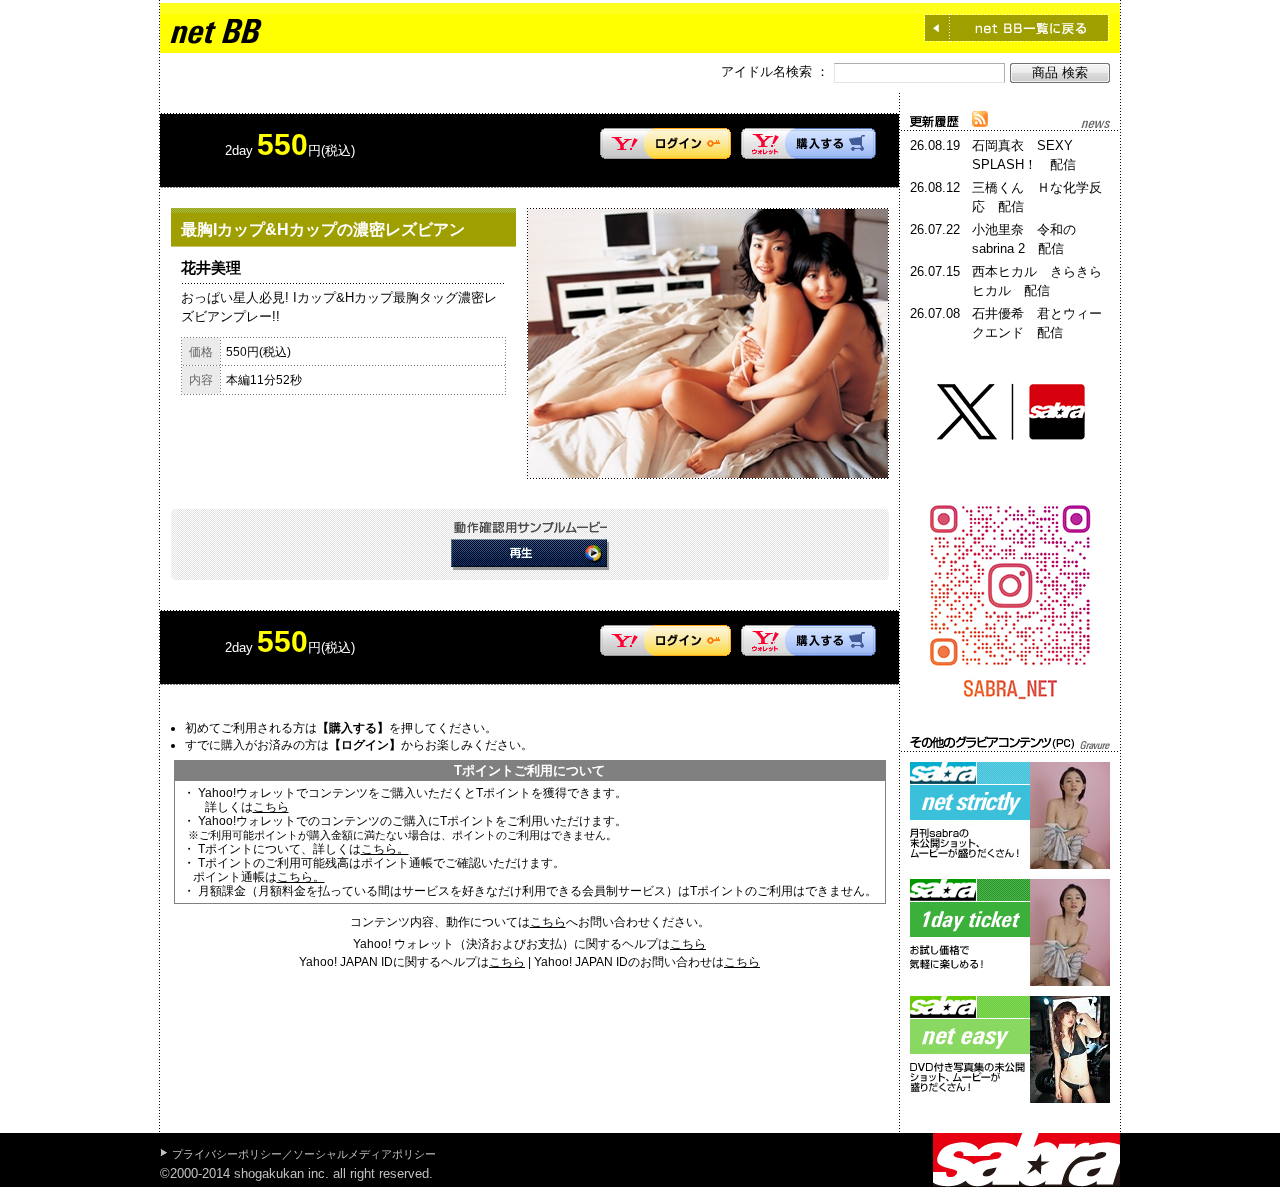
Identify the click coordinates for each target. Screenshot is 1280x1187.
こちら (271, 807)
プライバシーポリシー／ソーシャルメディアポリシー (304, 1154)
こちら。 (385, 849)
